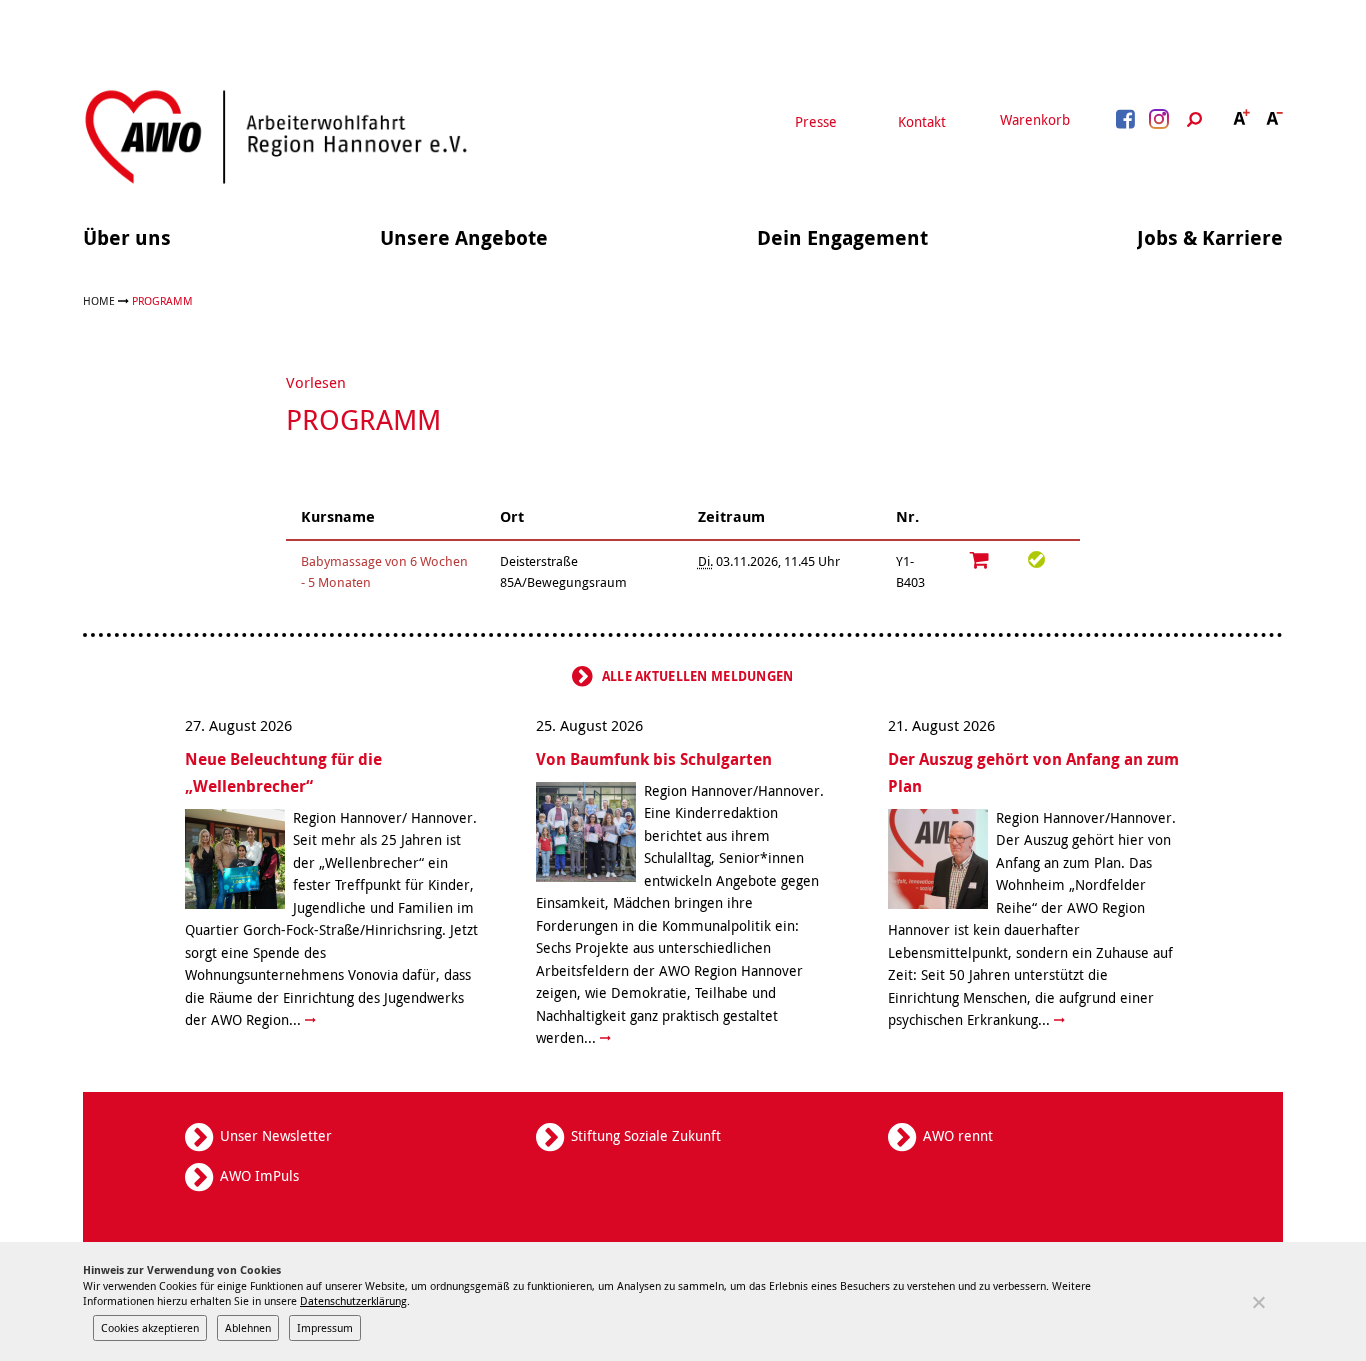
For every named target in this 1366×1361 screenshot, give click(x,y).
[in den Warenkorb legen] (980, 559)
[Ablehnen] (1258, 1302)
